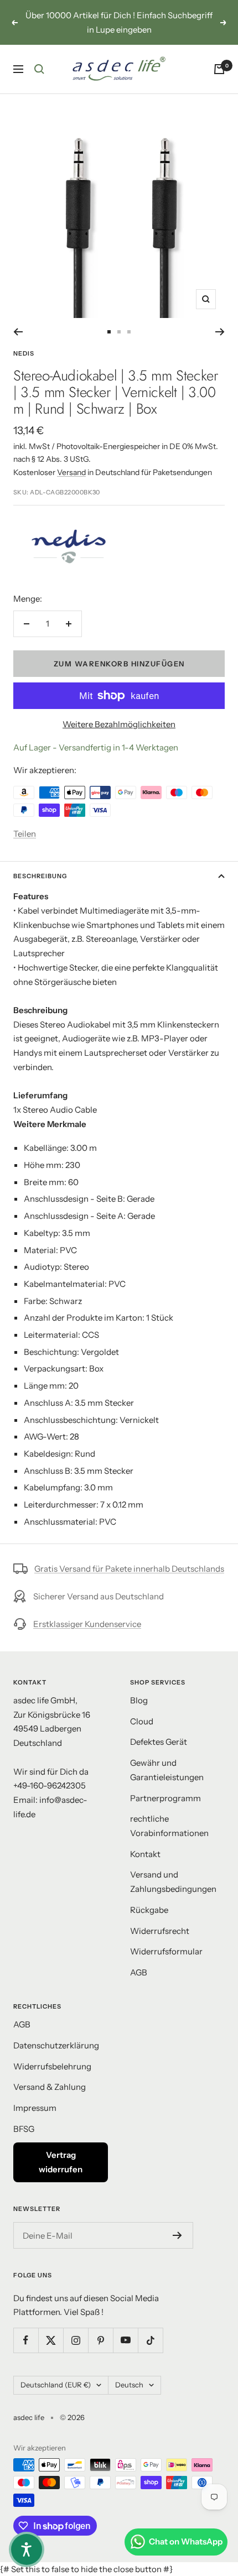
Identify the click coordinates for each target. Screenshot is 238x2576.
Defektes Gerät (159, 1742)
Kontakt (145, 1854)
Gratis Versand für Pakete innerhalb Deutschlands (129, 1569)
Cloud (142, 1721)
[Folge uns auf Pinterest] (100, 2340)
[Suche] (39, 69)
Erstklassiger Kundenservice (87, 1624)
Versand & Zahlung (50, 2087)
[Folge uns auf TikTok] (150, 2340)
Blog (139, 1700)
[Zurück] (18, 332)
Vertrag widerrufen (61, 2162)
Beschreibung (40, 876)
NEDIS (24, 353)
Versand (71, 472)
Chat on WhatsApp (186, 2541)
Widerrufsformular (166, 1951)
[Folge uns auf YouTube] (125, 2340)
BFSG (24, 2129)
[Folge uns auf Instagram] (76, 2340)
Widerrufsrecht (160, 1931)
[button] (27, 2549)
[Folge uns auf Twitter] (51, 2340)
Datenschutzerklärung (56, 2045)
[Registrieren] (177, 2235)
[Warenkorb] (219, 69)
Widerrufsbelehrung (52, 2066)
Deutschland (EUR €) (56, 2385)
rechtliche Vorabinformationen (169, 1826)
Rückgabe (149, 1910)
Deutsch (129, 2385)
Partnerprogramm (165, 1798)
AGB (139, 1972)
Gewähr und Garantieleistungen (167, 1770)
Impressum (35, 2108)
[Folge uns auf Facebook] (26, 2340)
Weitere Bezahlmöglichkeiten (119, 724)
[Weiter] (220, 332)
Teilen (25, 834)
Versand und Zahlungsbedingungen (173, 1882)
